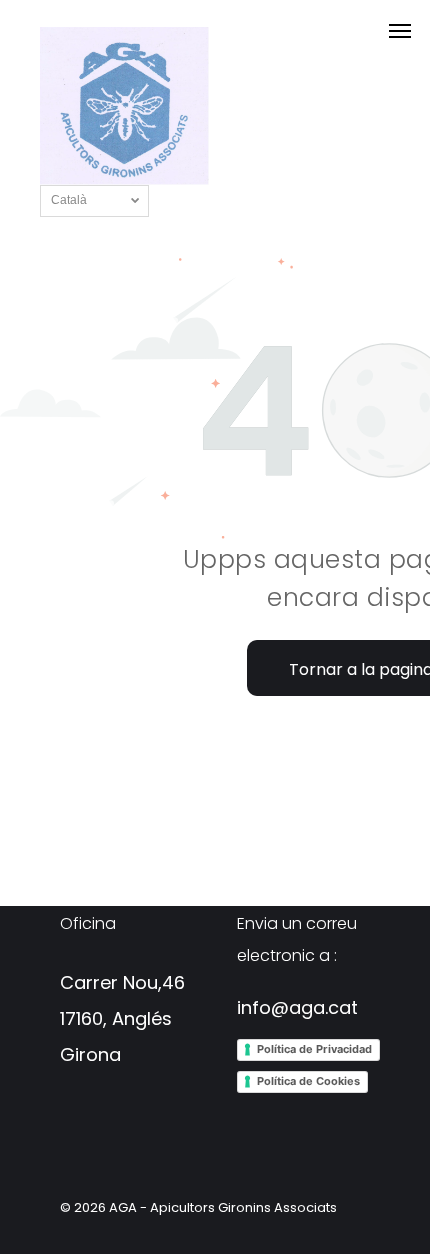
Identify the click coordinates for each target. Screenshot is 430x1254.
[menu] (400, 31)
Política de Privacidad (314, 1049)
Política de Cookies (308, 1081)
